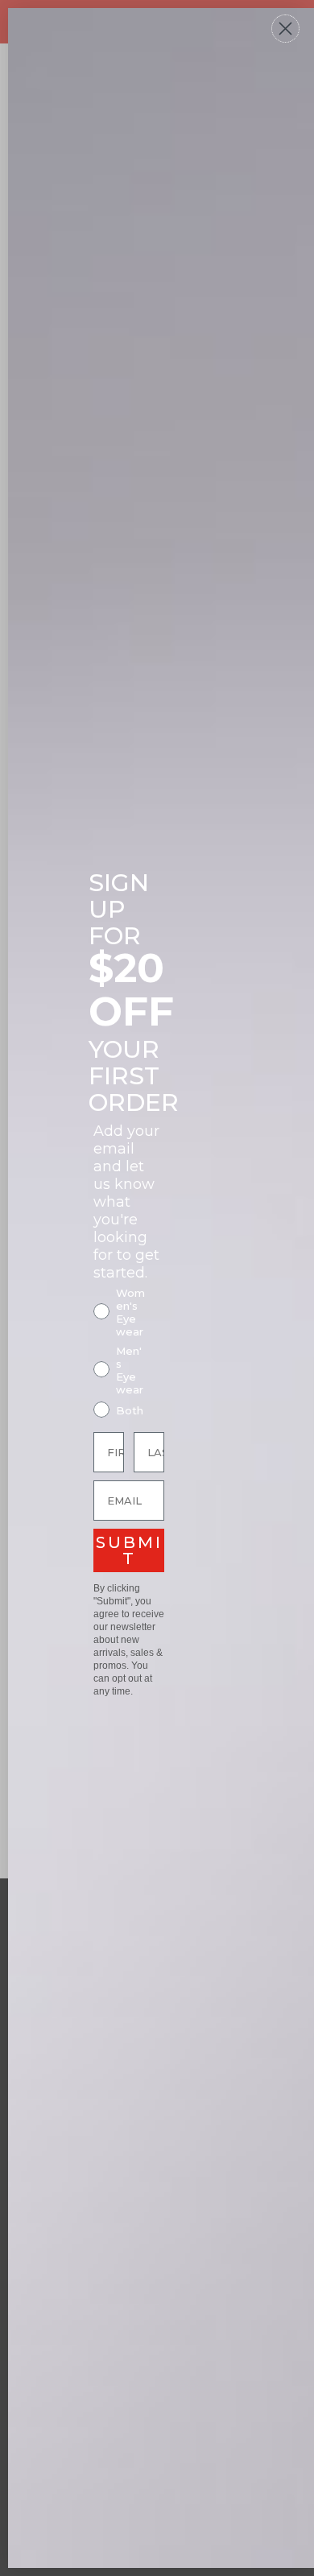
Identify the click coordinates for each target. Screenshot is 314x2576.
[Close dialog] (285, 29)
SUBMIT (129, 1550)
